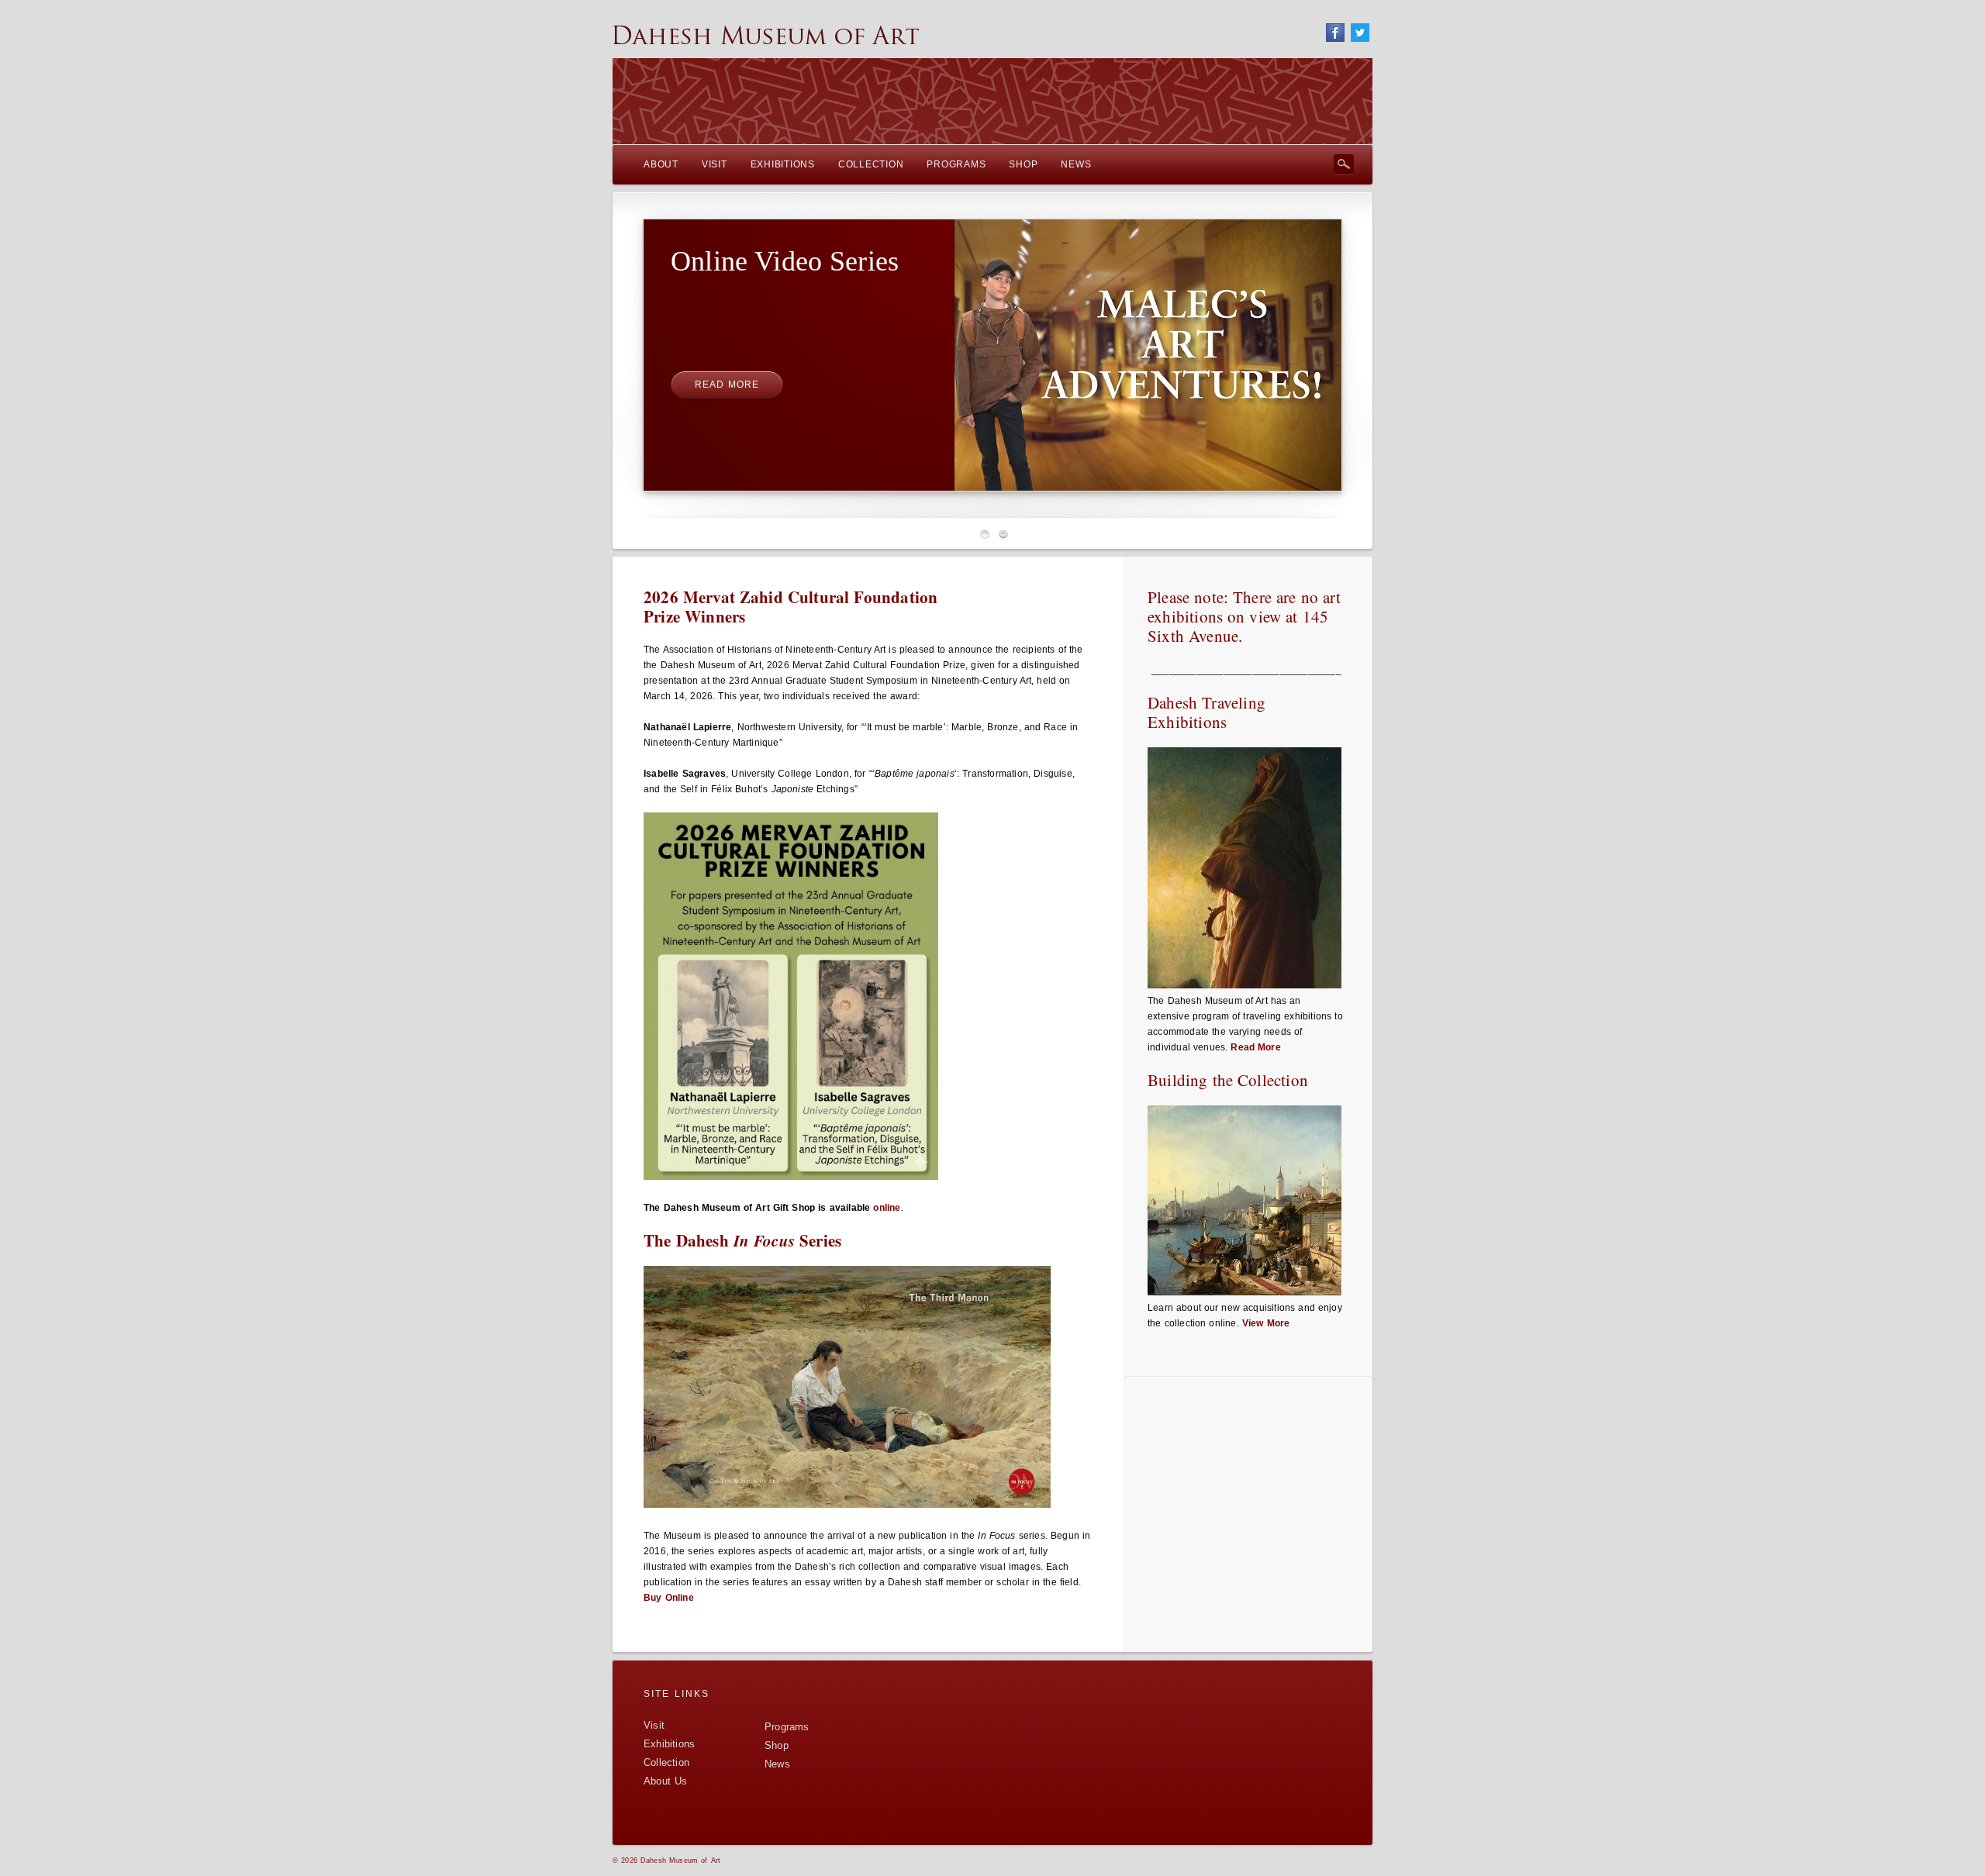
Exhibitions (669, 1744)
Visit (654, 1725)
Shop (777, 1745)
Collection (666, 1762)
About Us (665, 1781)
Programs (787, 1727)
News (777, 1764)
